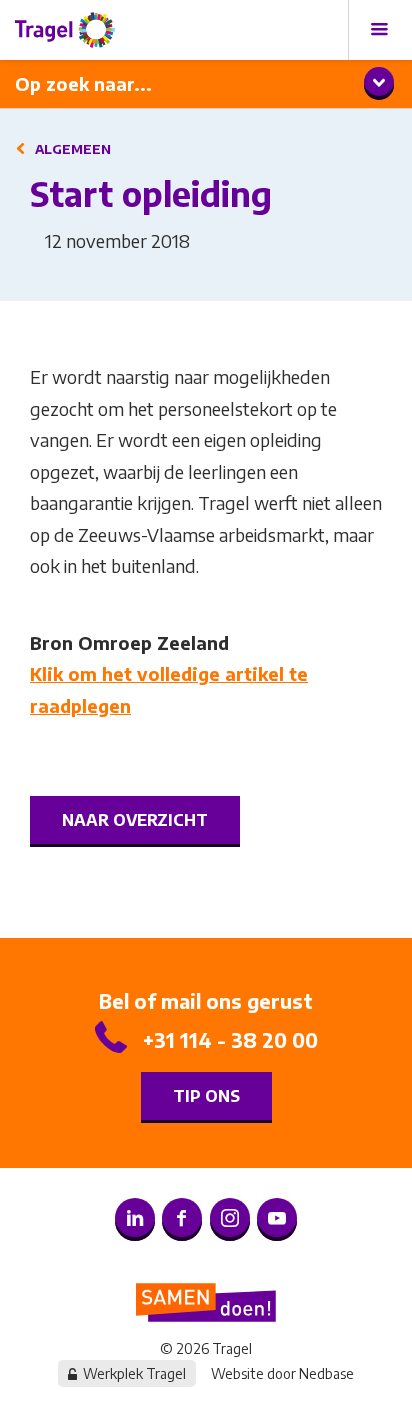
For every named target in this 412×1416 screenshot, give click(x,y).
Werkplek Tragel (134, 1373)
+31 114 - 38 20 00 (230, 1039)
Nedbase (326, 1373)
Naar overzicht (135, 820)
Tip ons (206, 1096)
